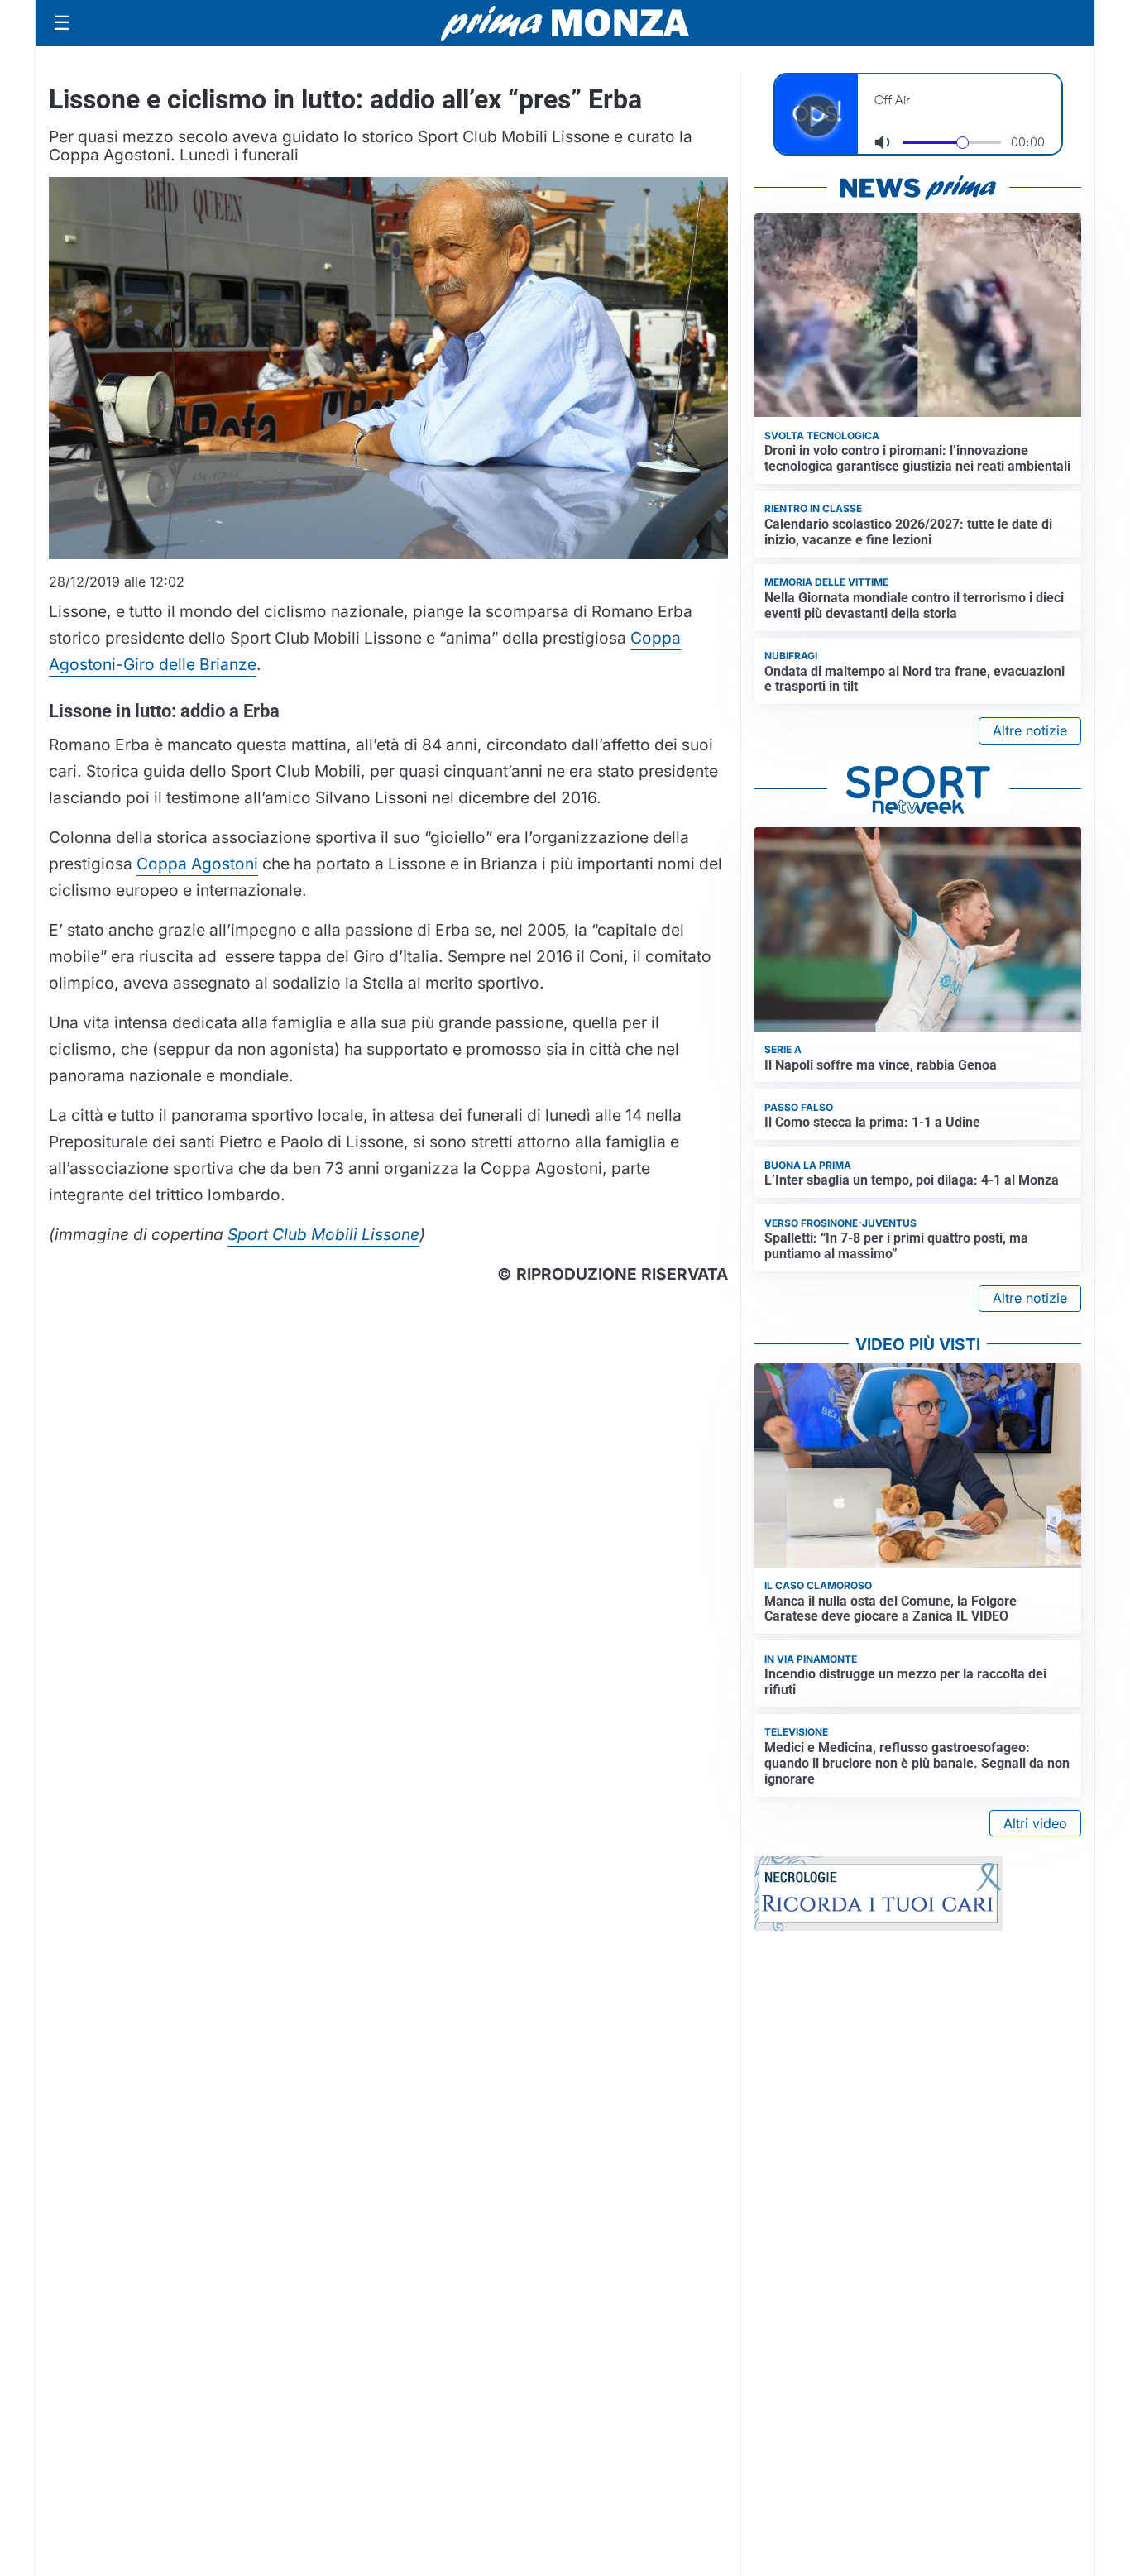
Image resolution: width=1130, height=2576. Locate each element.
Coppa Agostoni (197, 864)
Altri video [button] (1035, 1823)
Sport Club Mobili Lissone (323, 1234)
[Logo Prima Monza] (565, 23)
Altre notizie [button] (1030, 730)
